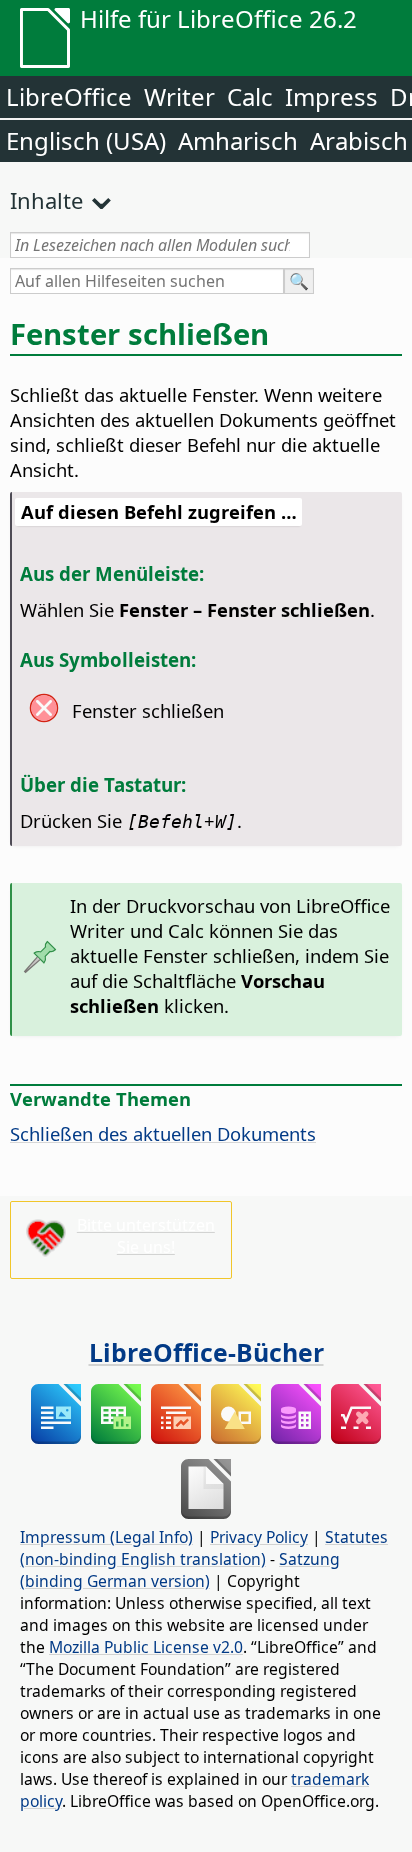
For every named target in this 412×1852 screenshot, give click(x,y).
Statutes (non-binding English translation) (204, 1548)
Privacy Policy (259, 1537)
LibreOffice (69, 96)
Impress (331, 96)
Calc (250, 96)
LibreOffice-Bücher (206, 1352)
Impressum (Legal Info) (106, 1537)
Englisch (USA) (86, 140)
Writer (179, 96)
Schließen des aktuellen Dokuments (163, 1133)
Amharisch (238, 140)
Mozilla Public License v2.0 (146, 1647)
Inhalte (46, 200)
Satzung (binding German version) (180, 1570)
